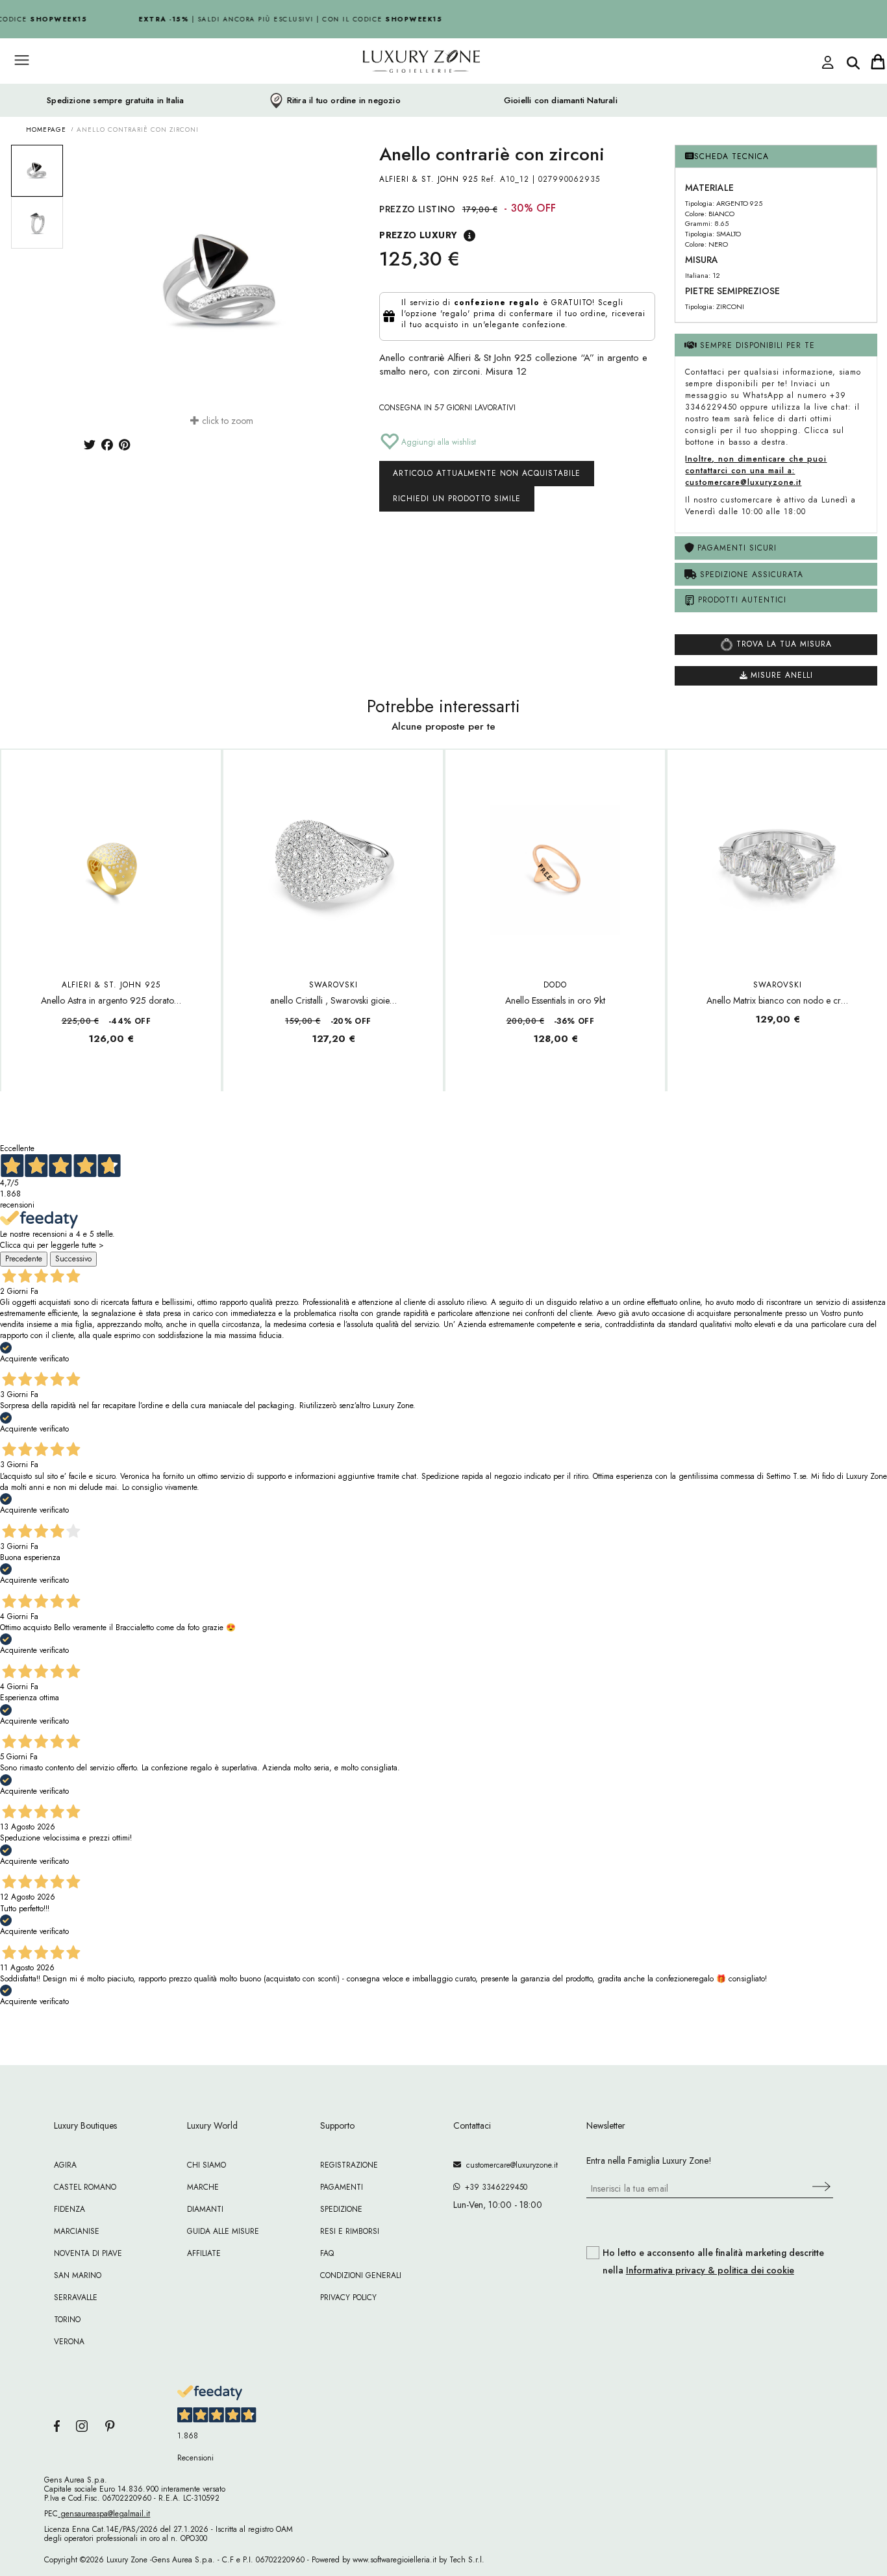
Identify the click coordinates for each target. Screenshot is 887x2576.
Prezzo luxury (418, 235)
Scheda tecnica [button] (731, 156)
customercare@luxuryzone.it (509, 2165)
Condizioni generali (361, 2275)
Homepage (46, 130)
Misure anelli (780, 675)
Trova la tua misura (782, 644)
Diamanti (205, 2209)
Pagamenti (342, 2187)
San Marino (78, 2275)
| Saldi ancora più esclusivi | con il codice (282, 19)
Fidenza (69, 2209)
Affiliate (204, 2253)
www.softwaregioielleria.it (394, 2560)
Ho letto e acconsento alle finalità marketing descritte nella (713, 2262)
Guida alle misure (223, 2231)
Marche (203, 2187)
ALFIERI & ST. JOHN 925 (429, 179)
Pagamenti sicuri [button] (735, 548)
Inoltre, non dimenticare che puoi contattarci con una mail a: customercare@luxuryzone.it (756, 471)
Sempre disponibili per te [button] (756, 345)
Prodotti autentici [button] (741, 600)
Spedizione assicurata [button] (750, 575)
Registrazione (349, 2165)
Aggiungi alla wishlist (437, 442)
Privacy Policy (348, 2297)
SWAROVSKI (333, 985)
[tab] (776, 157)
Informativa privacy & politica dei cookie (710, 2270)
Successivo (73, 1259)
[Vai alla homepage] (372, 90)
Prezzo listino (418, 209)
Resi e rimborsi (350, 2231)
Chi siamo (206, 2165)
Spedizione (341, 2209)
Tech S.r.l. (467, 2560)
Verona (69, 2342)
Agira (65, 2165)
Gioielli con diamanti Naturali (561, 101)
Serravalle (76, 2297)
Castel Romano (85, 2187)
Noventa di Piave (88, 2253)
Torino (67, 2320)
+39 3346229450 (493, 2187)
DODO (555, 985)
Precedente (24, 1259)
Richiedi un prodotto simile (457, 499)
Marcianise (77, 2231)
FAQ (327, 2253)
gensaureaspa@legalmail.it (104, 2514)
